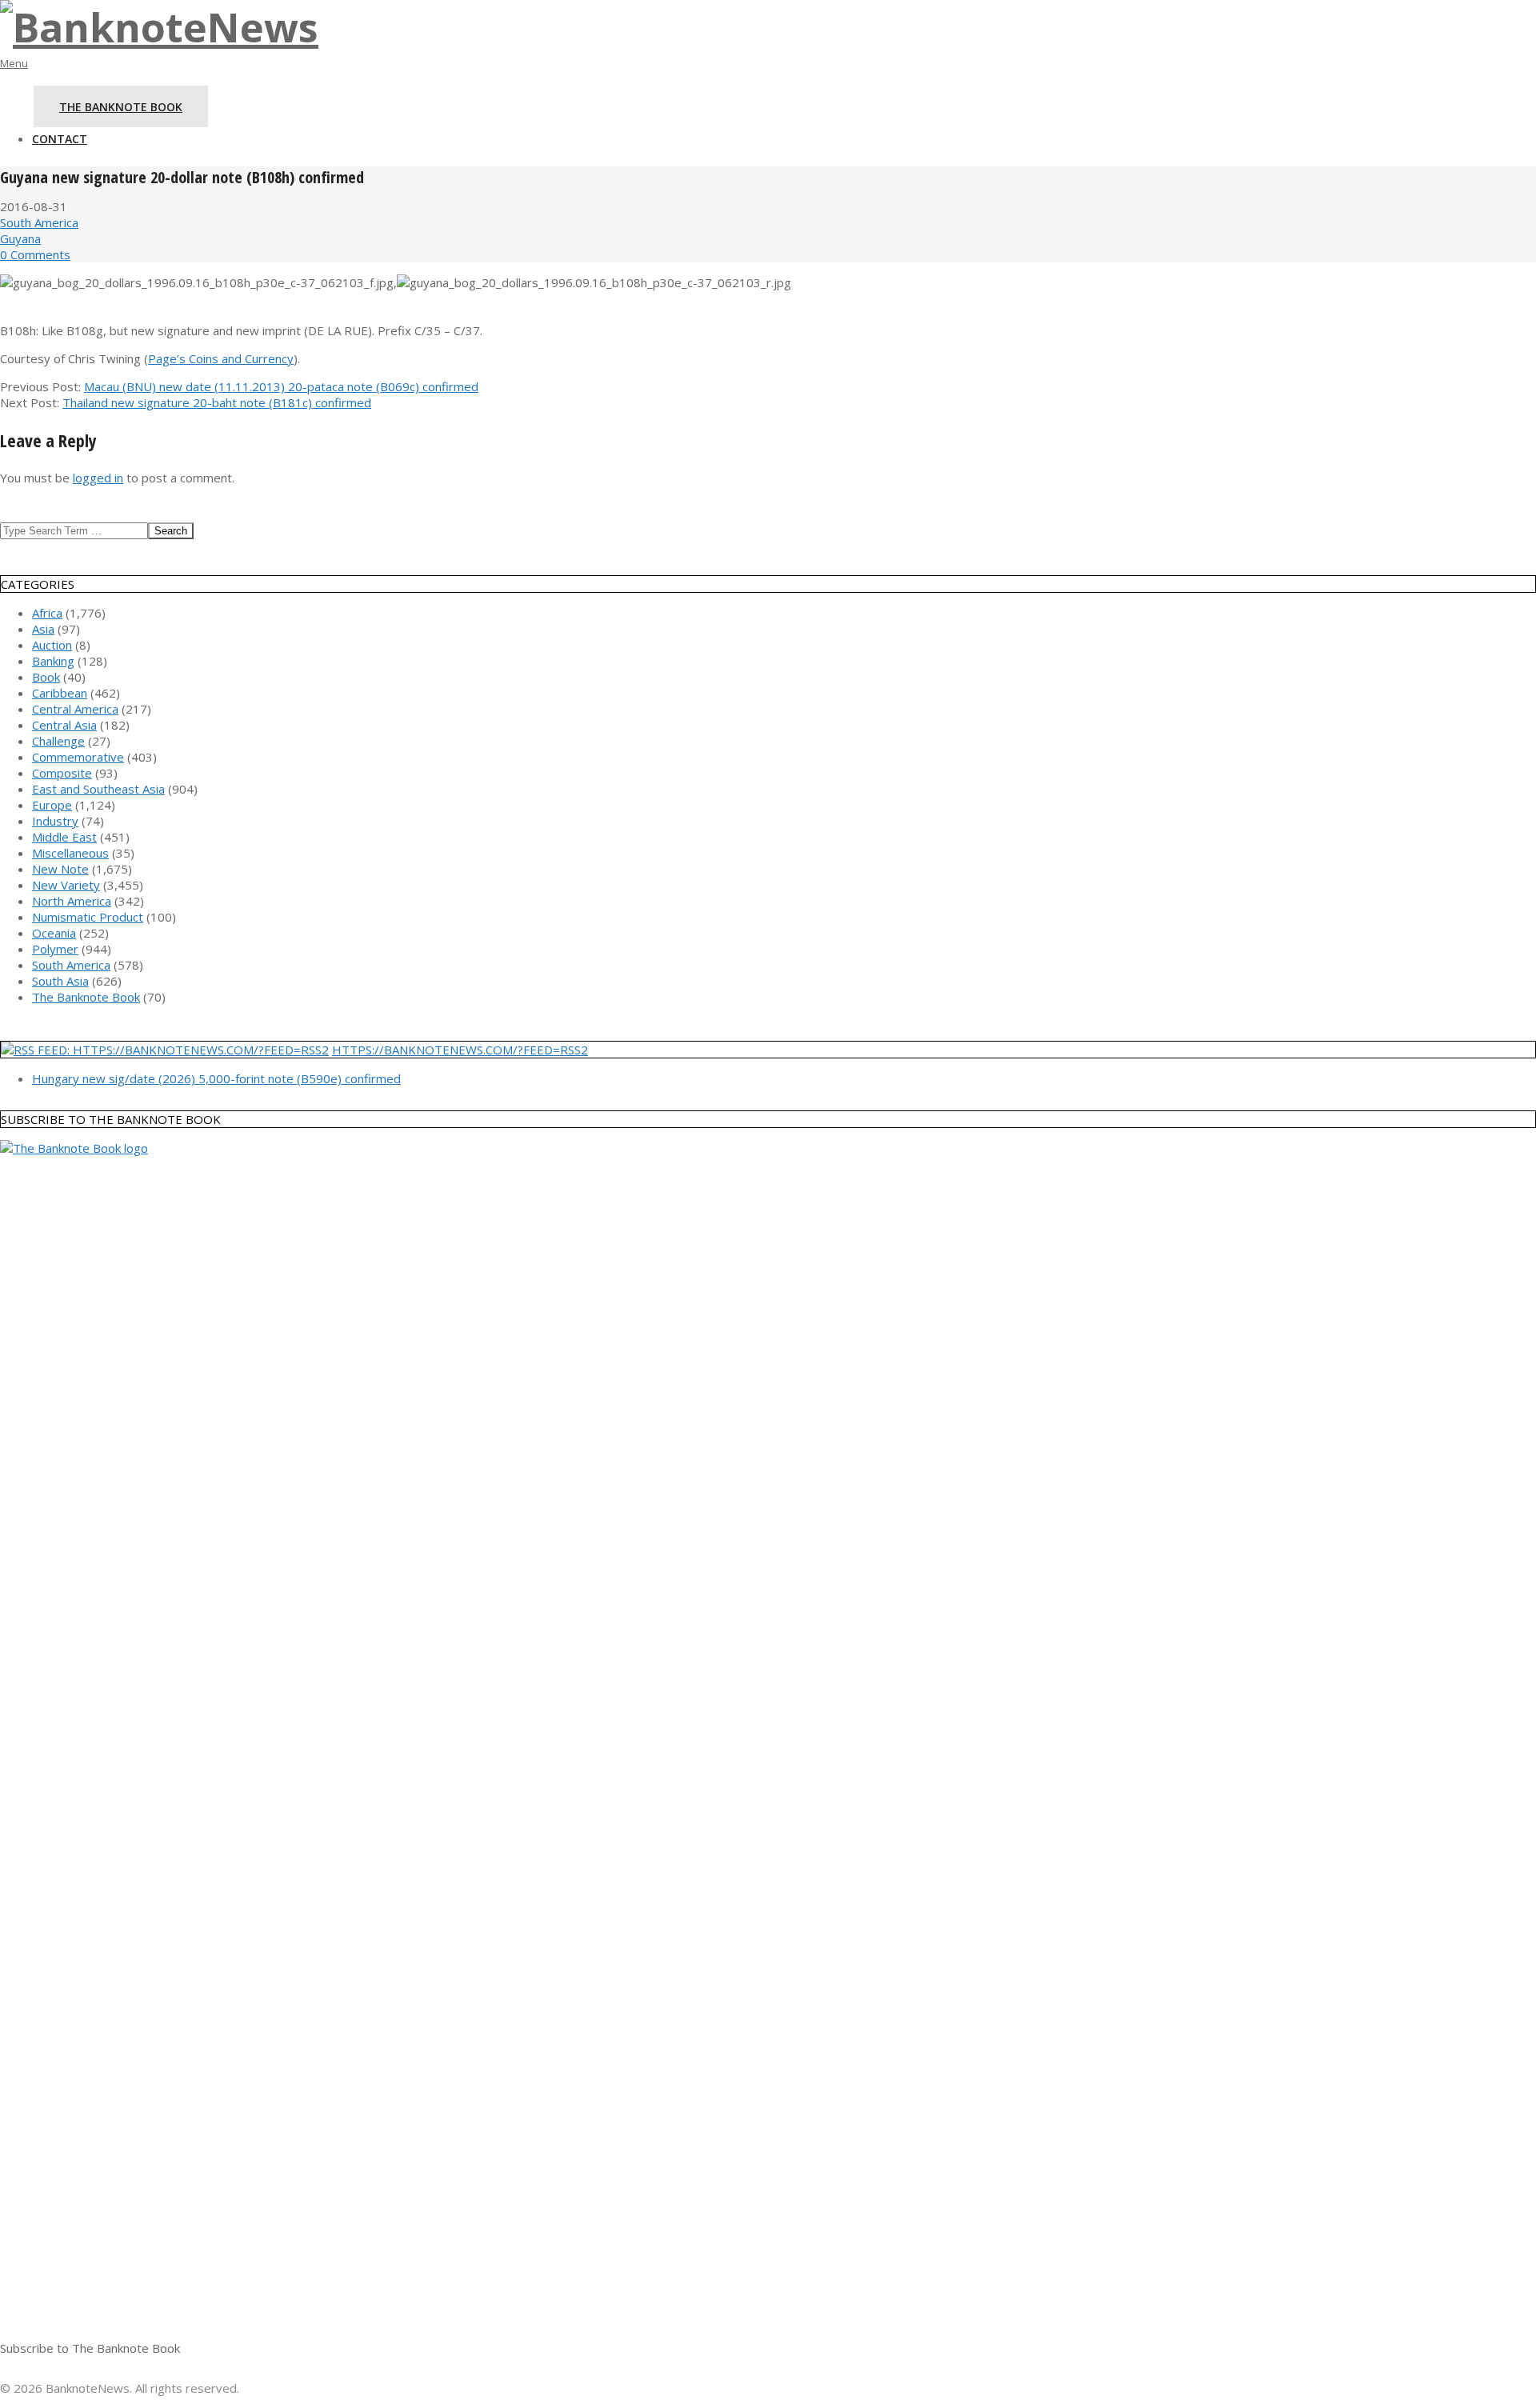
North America (72, 901)
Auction (52, 645)
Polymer (55, 949)
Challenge (58, 741)
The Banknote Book (86, 997)
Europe (52, 805)
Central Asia (64, 725)
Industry (55, 821)
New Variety (66, 885)
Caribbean (60, 693)
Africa (47, 613)
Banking (53, 661)
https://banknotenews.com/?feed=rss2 (460, 1050)
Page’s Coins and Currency (221, 358)
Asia (43, 629)
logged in (98, 478)
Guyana (20, 238)
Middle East (64, 837)
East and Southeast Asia (98, 789)
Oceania (54, 933)
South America (39, 222)
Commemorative (78, 757)
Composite (62, 773)
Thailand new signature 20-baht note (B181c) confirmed (217, 402)
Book (46, 677)
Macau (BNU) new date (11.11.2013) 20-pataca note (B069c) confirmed (281, 386)
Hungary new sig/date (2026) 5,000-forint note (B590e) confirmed (216, 1078)
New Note (60, 869)
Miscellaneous (70, 853)
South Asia (60, 981)
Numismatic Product (88, 917)
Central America (75, 709)
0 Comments (35, 254)
